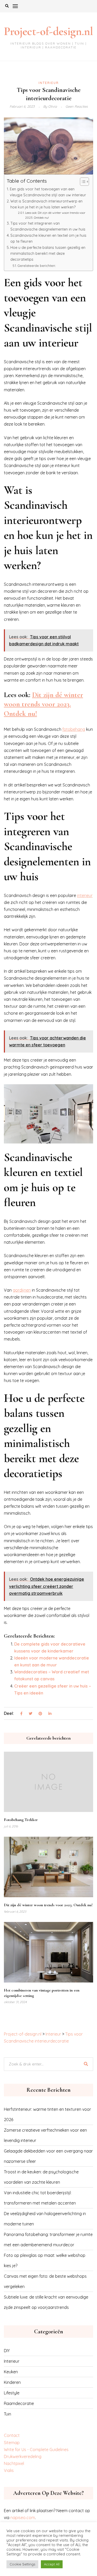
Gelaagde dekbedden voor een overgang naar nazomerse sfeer (48, 2156)
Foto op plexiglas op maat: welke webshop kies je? (45, 2260)
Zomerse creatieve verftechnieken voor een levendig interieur (45, 2135)
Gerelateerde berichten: (37, 266)
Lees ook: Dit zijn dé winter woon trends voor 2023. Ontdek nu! (55, 215)
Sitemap (12, 2443)
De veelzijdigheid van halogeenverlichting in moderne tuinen (45, 2219)
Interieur (49, 83)
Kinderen (12, 2382)
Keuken (11, 2372)
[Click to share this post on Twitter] (31, 1714)
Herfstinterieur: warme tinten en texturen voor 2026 (47, 2114)
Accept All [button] (52, 2564)
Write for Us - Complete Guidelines (36, 2450)
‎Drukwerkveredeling (23, 2456)
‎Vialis (9, 2470)
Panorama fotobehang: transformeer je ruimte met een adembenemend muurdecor (48, 2240)
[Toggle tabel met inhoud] (82, 182)
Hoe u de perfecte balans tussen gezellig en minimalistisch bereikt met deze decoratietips (48, 253)
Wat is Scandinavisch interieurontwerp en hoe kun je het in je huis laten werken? (46, 204)
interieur (85, 895)
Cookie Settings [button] (22, 2564)
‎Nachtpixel (14, 2463)
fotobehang (74, 729)
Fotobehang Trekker (21, 1820)
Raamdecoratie (19, 2403)
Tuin (8, 2414)
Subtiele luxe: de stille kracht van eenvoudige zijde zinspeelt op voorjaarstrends (46, 2302)
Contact (12, 2435)
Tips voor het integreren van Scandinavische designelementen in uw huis (48, 226)
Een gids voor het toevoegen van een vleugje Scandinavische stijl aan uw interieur (48, 192)
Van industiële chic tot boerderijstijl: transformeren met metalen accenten (40, 2198)
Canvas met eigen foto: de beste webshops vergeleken (45, 2281)
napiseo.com (23, 2518)
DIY (7, 2351)
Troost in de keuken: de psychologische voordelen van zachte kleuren (41, 2177)
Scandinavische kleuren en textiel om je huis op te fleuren (48, 238)
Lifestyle (12, 2393)
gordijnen (22, 1290)
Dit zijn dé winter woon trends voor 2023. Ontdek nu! (43, 704)
